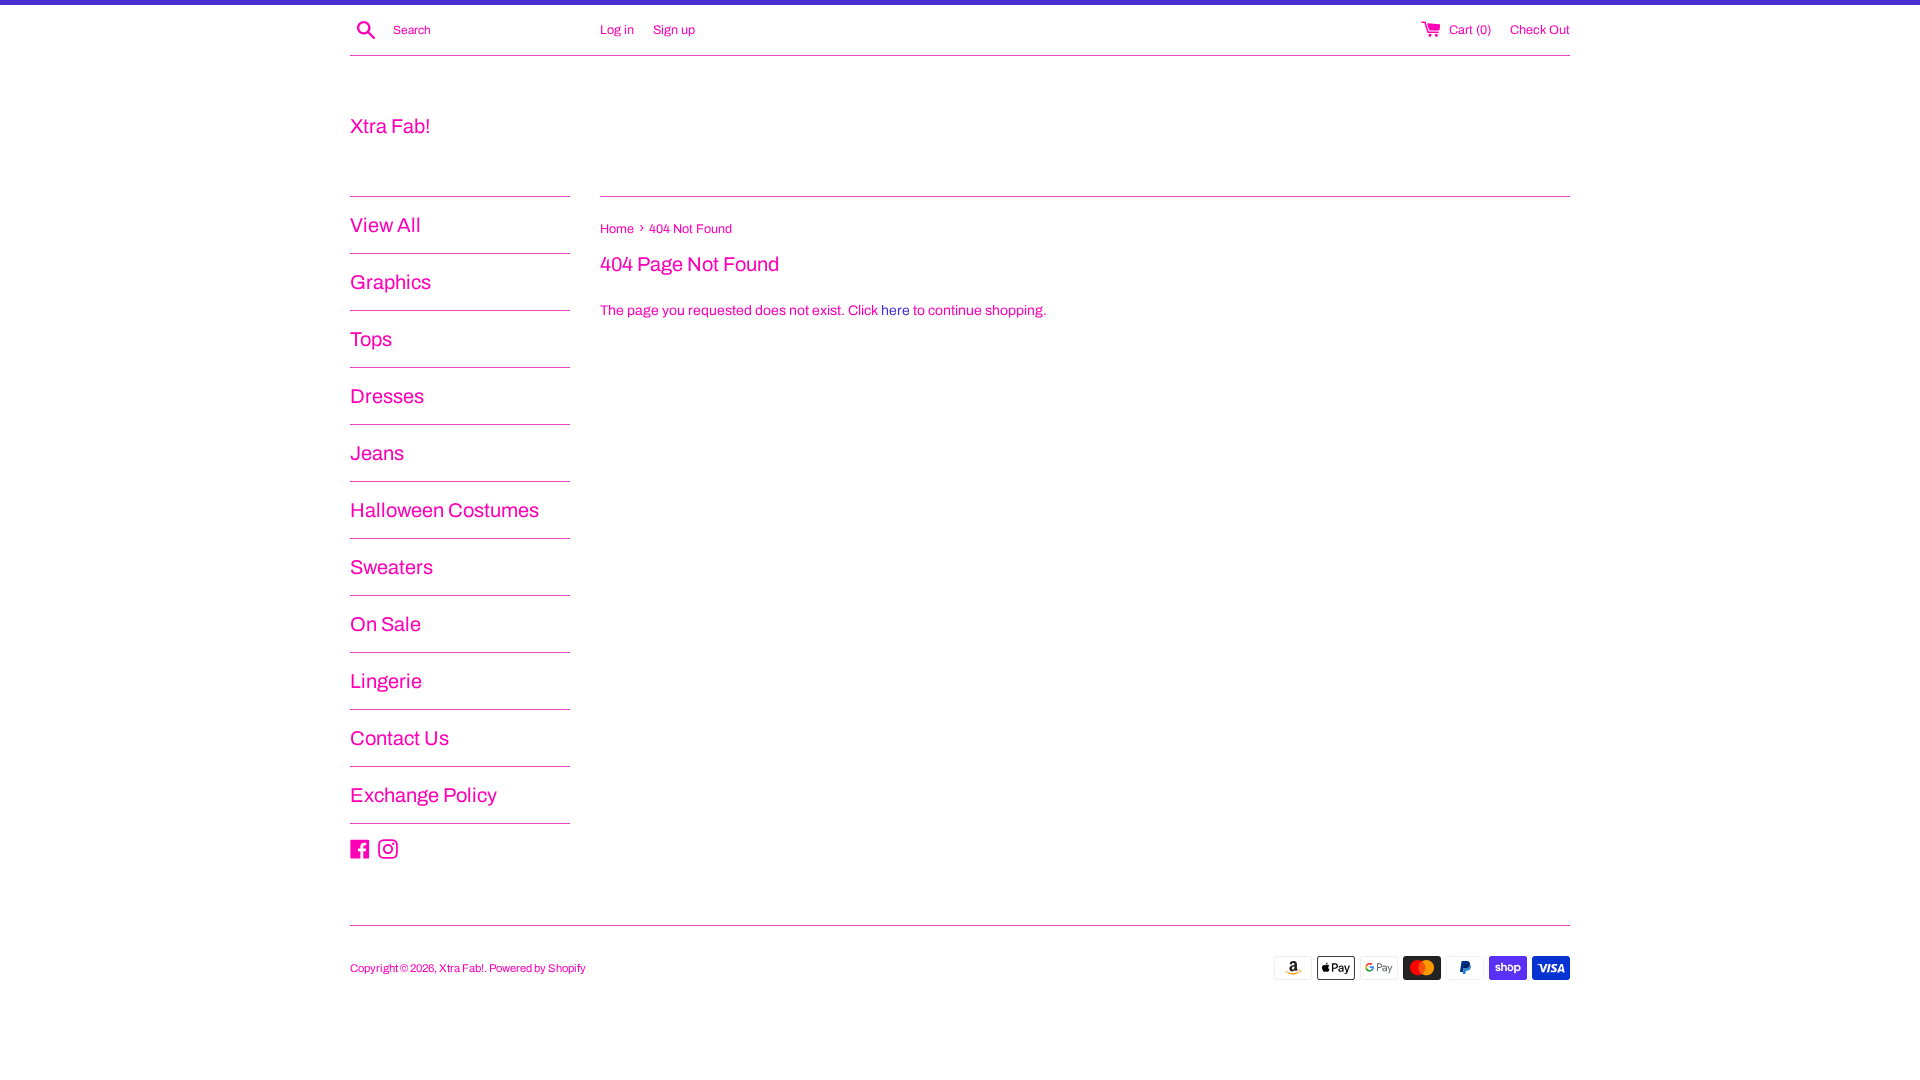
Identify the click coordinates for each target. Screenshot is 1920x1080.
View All (385, 225)
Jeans (377, 453)
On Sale (385, 624)
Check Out (1540, 30)
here (895, 310)
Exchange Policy (423, 795)
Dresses (387, 396)
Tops (371, 339)
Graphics (390, 282)
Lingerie (386, 681)
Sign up (674, 30)
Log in (617, 30)
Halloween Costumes (444, 510)
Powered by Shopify (537, 968)
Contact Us (399, 738)
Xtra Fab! (390, 126)
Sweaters (391, 567)
